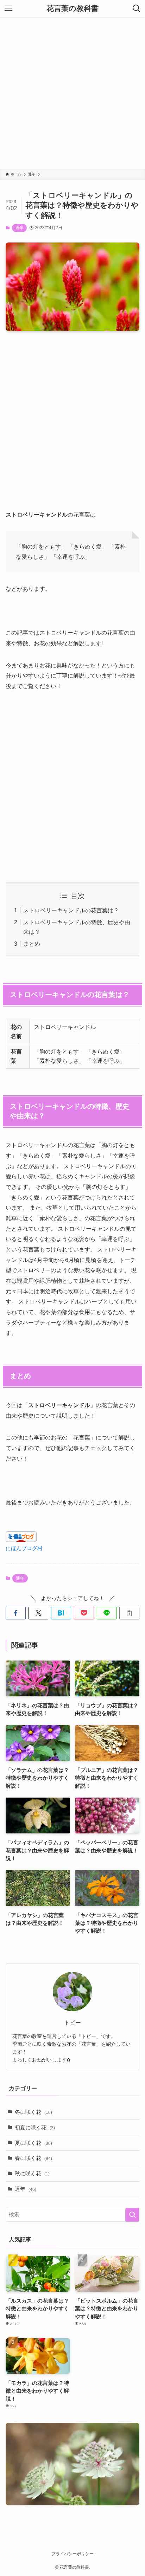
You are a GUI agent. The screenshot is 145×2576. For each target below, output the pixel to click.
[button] (16, 1613)
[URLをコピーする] (129, 1613)
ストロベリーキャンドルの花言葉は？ (71, 910)
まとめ (32, 944)
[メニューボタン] (8, 8)
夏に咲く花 (33, 2143)
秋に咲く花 (32, 2174)
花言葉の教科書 (72, 9)
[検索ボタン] (137, 8)
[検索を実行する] (132, 2215)
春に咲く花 (33, 2158)
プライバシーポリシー (72, 2554)
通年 (19, 228)
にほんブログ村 (24, 1548)
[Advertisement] (72, 93)
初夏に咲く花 (35, 2128)
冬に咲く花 (33, 2112)
